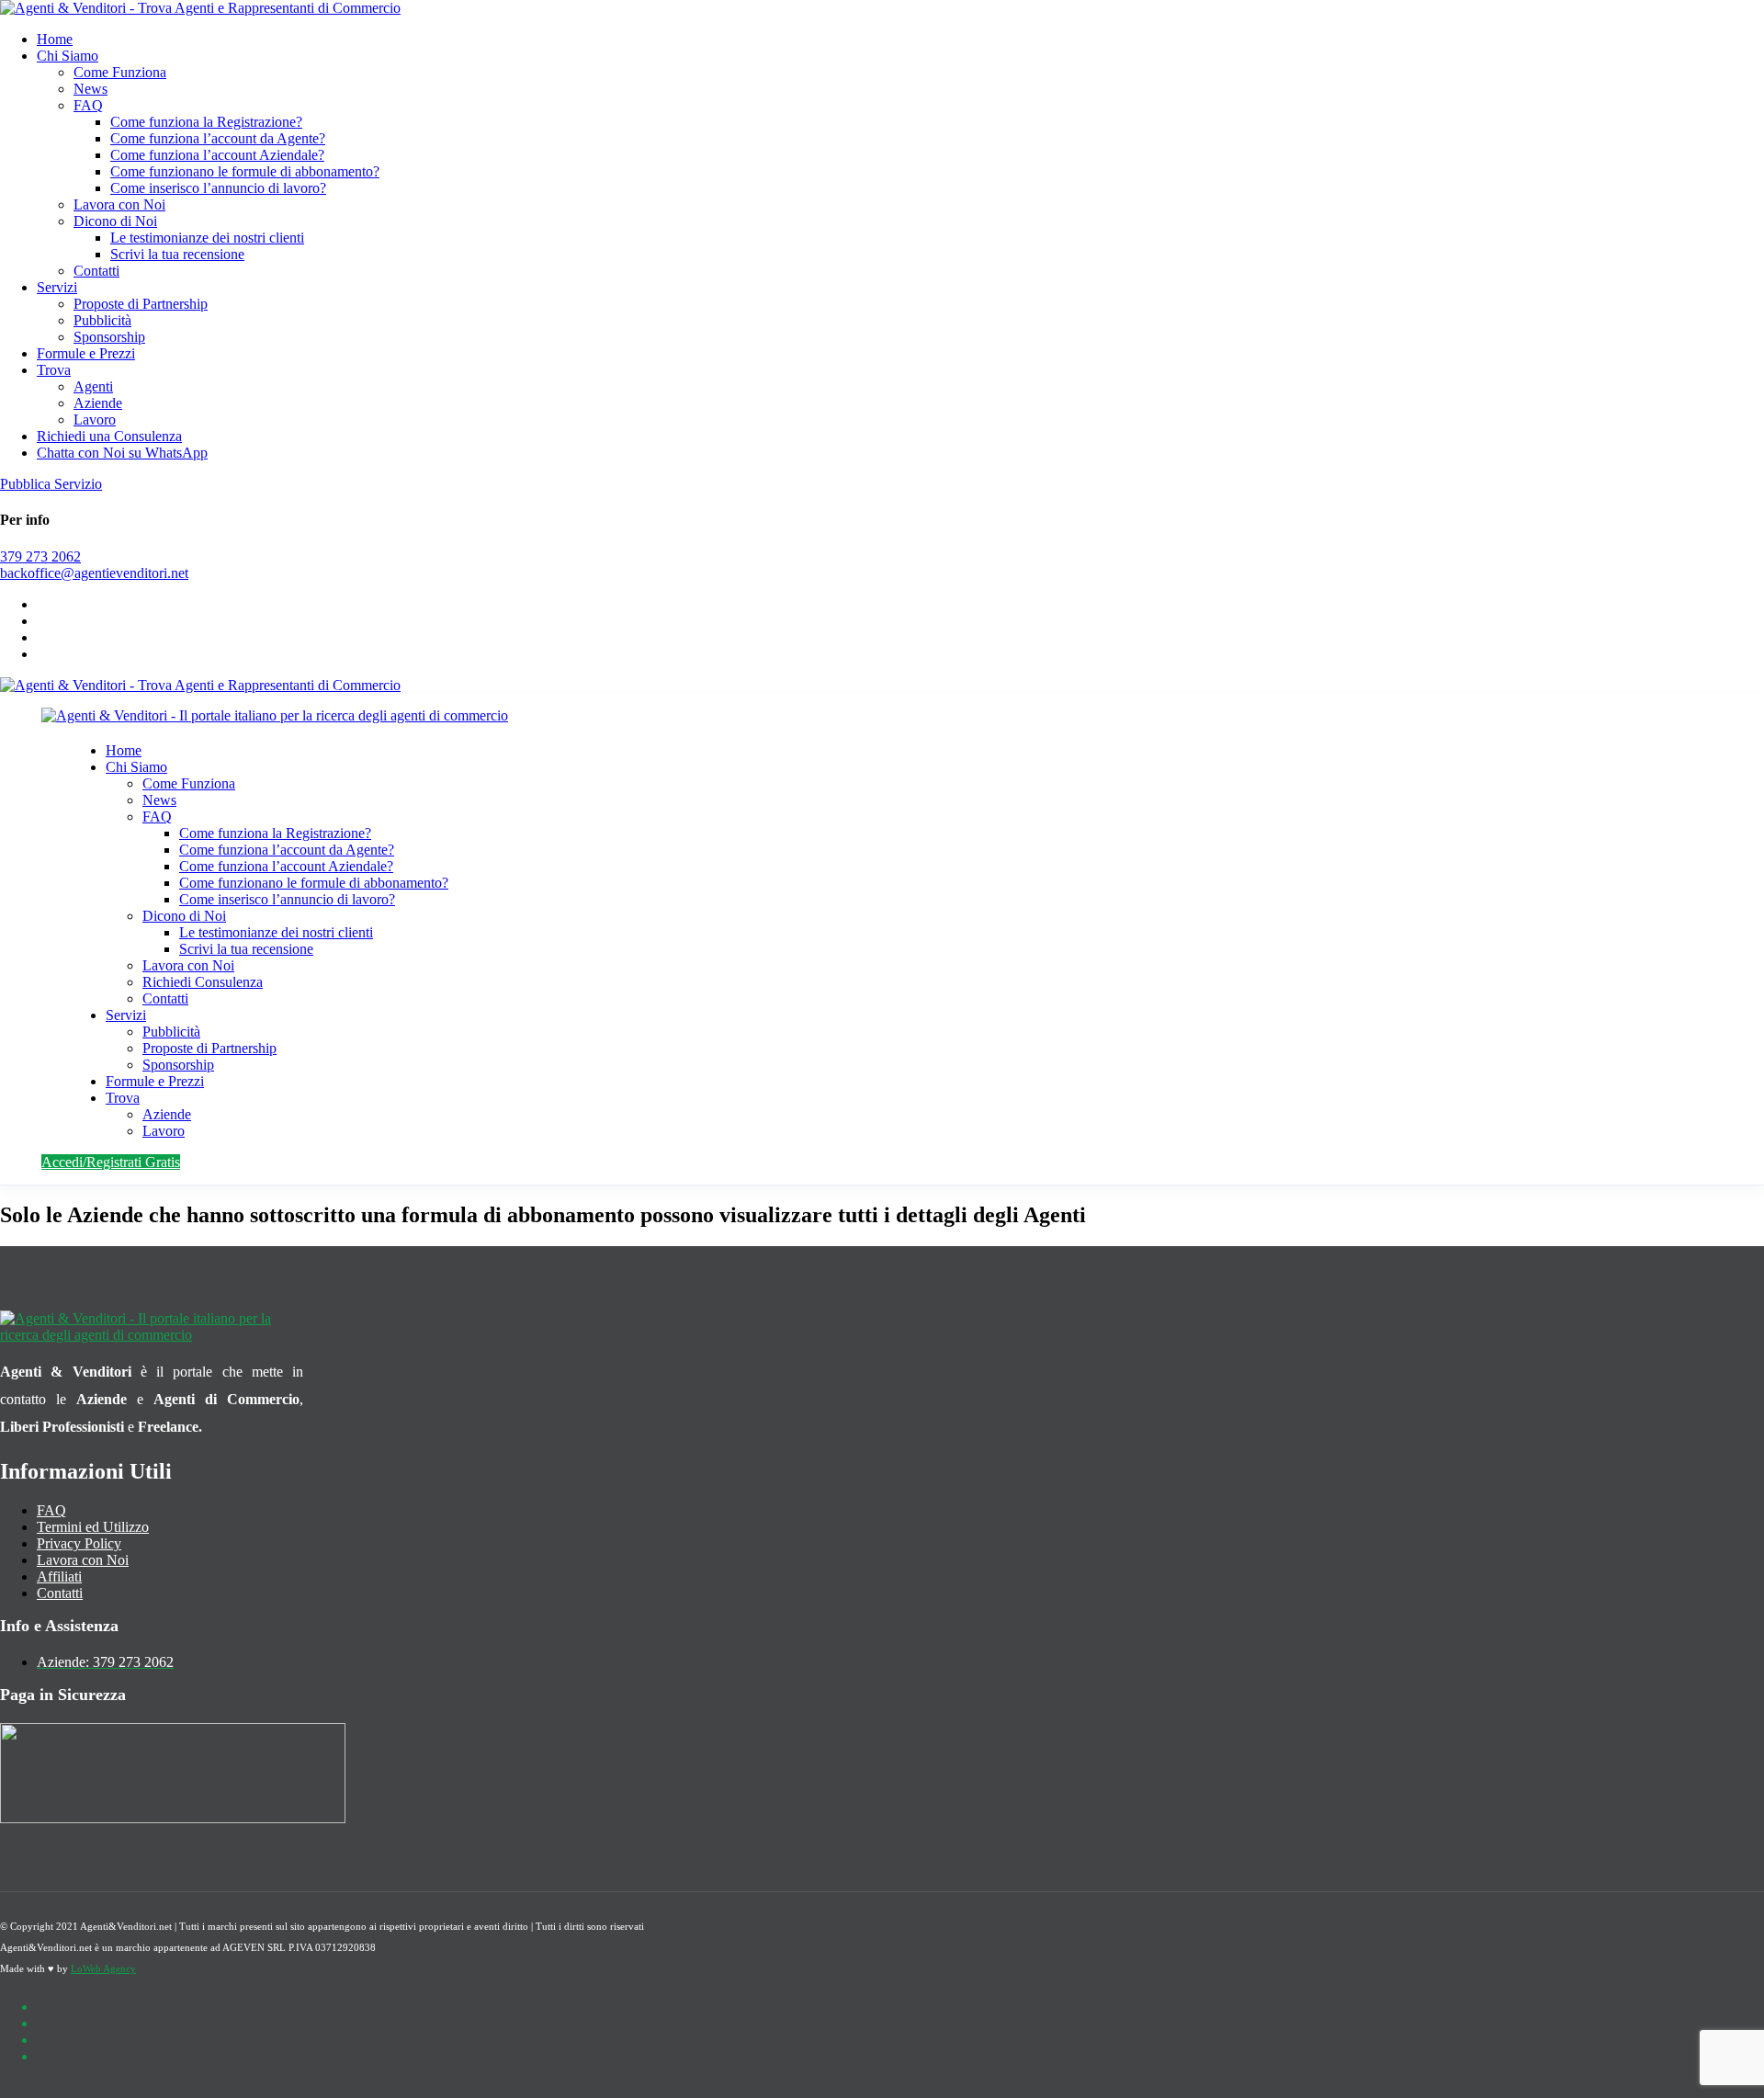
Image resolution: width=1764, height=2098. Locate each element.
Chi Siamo (68, 56)
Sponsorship (109, 337)
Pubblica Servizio (51, 484)
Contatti (96, 271)
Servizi (57, 287)
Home (55, 39)
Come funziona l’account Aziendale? (217, 155)
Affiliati (59, 1576)
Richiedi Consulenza (203, 982)
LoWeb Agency (103, 1968)
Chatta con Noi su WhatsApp (122, 453)
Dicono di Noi (115, 221)
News (90, 89)
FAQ (88, 105)
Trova (54, 370)
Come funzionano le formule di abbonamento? (245, 171)
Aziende (98, 403)
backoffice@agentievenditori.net (94, 573)
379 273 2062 (40, 556)
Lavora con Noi (119, 204)
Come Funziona (120, 72)
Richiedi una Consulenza (109, 436)
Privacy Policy (79, 1543)
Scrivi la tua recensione (177, 254)
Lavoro (95, 420)
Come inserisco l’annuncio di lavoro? (218, 188)
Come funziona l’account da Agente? (218, 138)
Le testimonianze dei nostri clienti (207, 238)
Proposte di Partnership (141, 304)
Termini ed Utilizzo (93, 1527)
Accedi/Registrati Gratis (111, 1162)
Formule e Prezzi (86, 353)
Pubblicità (102, 320)
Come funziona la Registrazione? (206, 122)
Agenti (93, 386)
